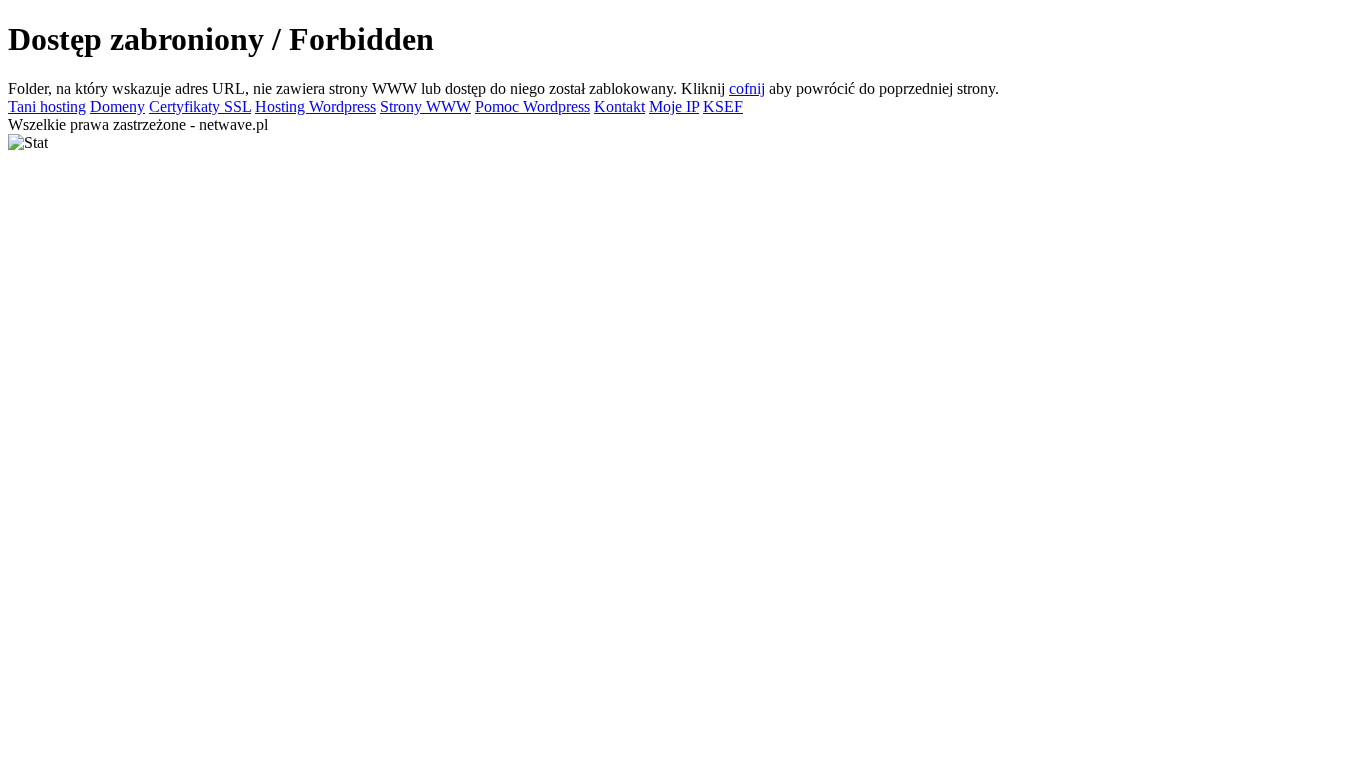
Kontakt (619, 106)
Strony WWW (425, 106)
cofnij (747, 88)
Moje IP (674, 106)
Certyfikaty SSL (200, 106)
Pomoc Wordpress (532, 106)
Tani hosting (47, 106)
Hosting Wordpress (315, 106)
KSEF (723, 106)
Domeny (117, 106)
